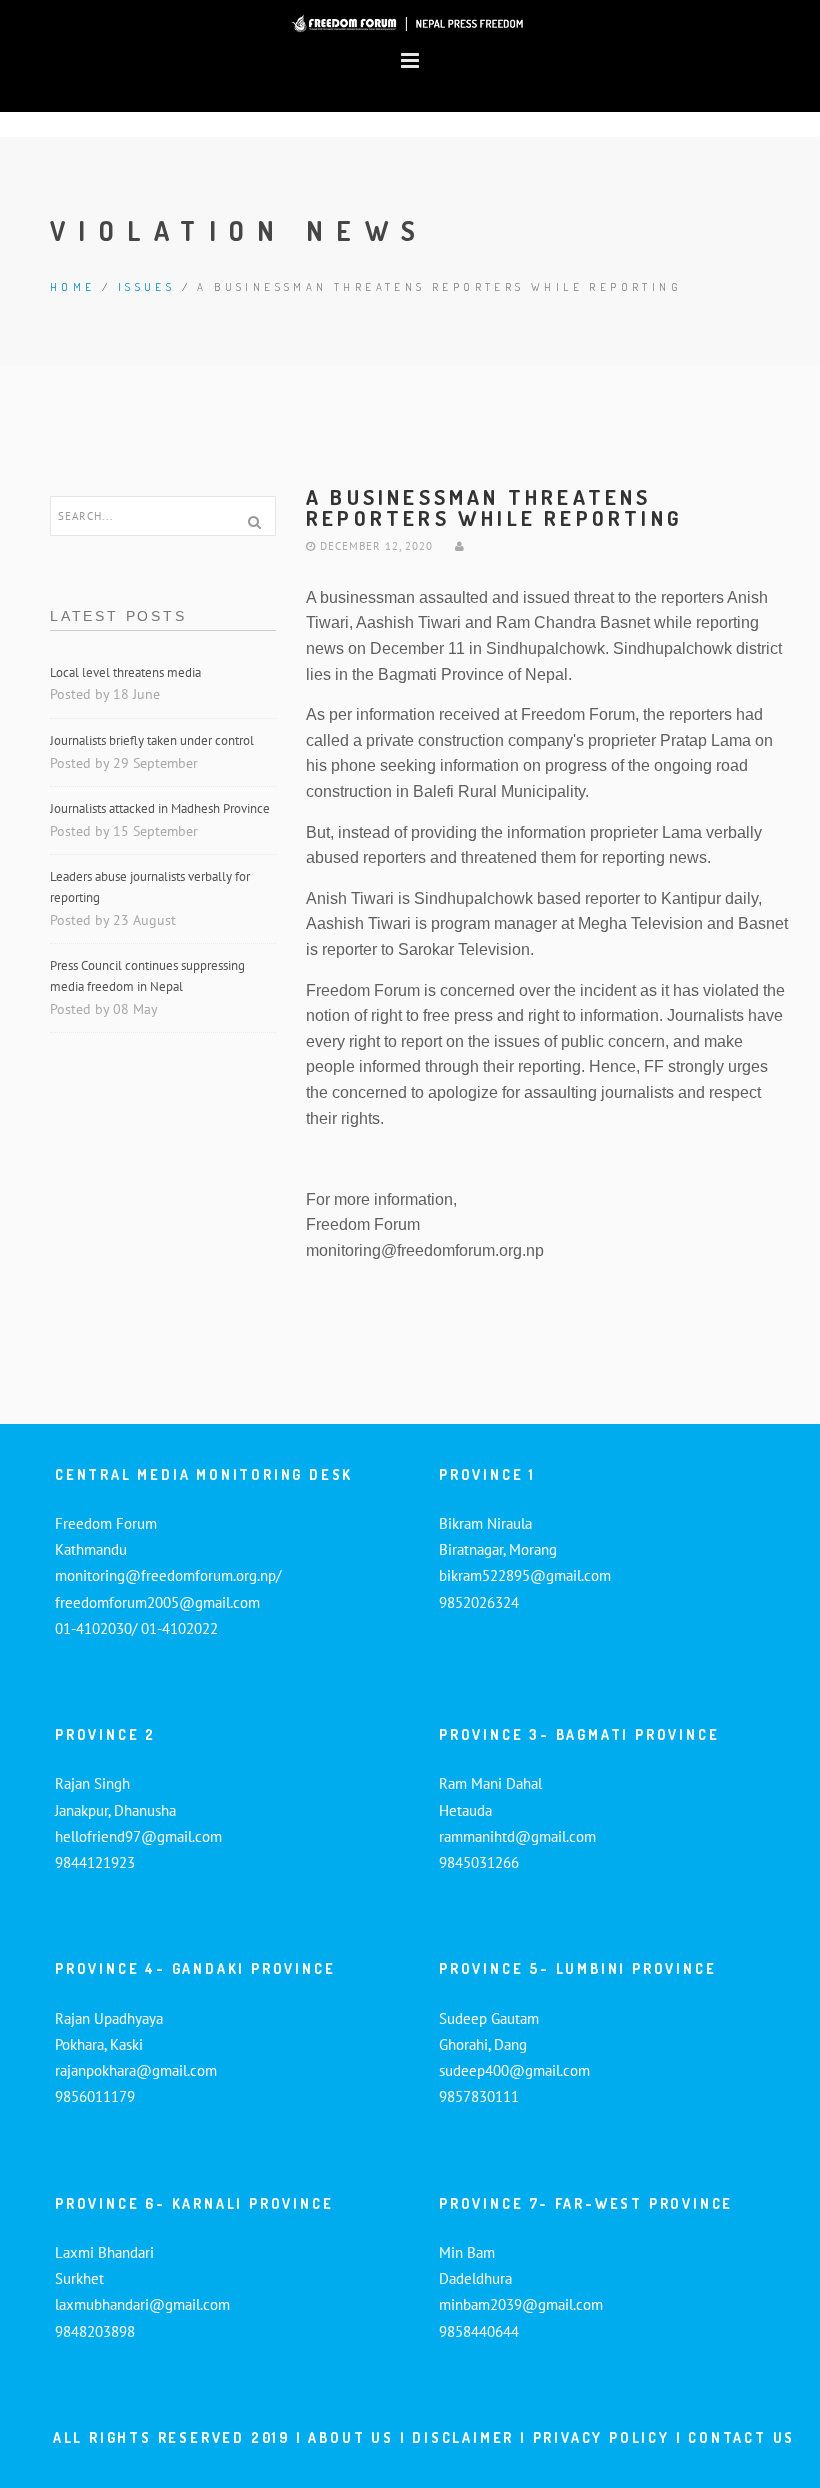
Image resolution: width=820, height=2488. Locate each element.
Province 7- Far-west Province (586, 2203)
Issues (146, 287)
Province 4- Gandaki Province (195, 1968)
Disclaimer (466, 2437)
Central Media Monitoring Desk (204, 1474)
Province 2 (105, 1734)
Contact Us (741, 2437)
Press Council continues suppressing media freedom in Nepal (147, 976)
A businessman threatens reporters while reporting (494, 507)
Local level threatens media (125, 672)
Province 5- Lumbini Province (577, 1968)
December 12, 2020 (374, 546)
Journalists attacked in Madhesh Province (160, 808)
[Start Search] (254, 522)
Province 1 (487, 1474)
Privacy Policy (601, 2437)
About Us (350, 2437)
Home (73, 287)
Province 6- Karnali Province (194, 2203)
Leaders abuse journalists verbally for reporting (150, 887)
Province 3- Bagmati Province (579, 1734)
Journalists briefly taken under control (153, 740)
